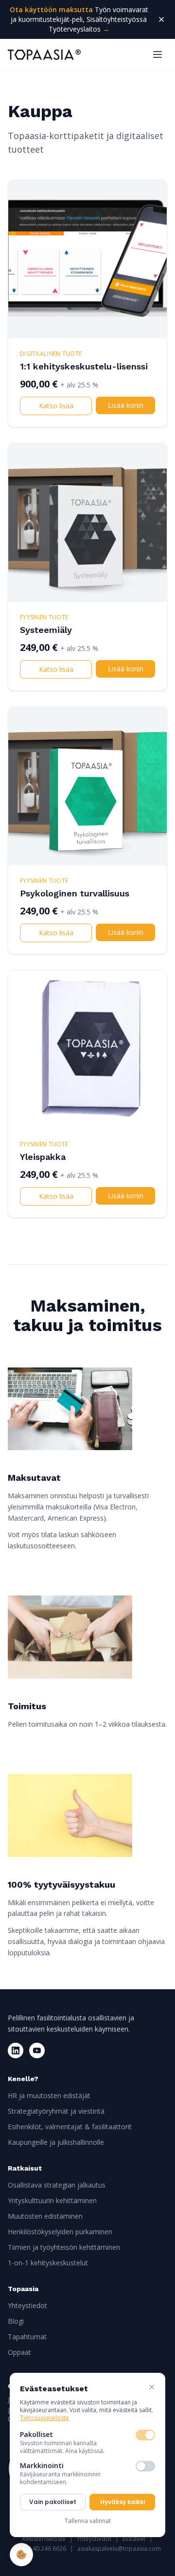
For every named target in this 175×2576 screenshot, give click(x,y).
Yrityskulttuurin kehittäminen (52, 2200)
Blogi (16, 2321)
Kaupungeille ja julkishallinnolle (56, 2142)
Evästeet (134, 2539)
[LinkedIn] (16, 2050)
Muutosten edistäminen (45, 2216)
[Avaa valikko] (157, 54)
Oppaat (19, 2352)
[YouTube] (37, 2050)
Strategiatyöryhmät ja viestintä (56, 2111)
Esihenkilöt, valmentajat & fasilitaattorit (70, 2127)
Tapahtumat (27, 2337)
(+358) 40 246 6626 (40, 2549)
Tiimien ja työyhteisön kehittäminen (64, 2247)
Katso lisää (56, 406)
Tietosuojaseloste (44, 2418)
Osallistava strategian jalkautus (57, 2185)
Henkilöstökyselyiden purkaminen (60, 2232)
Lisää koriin (126, 405)
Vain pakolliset (53, 2502)
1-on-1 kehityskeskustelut (48, 2263)
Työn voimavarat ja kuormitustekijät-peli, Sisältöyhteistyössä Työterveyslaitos (79, 19)
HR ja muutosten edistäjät (49, 2095)
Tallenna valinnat (88, 2521)
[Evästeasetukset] (21, 2555)
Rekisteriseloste (44, 2539)
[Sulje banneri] (161, 19)
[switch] (145, 2435)
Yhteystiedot (27, 2305)
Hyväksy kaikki (122, 2502)
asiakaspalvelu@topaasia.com (119, 2549)
